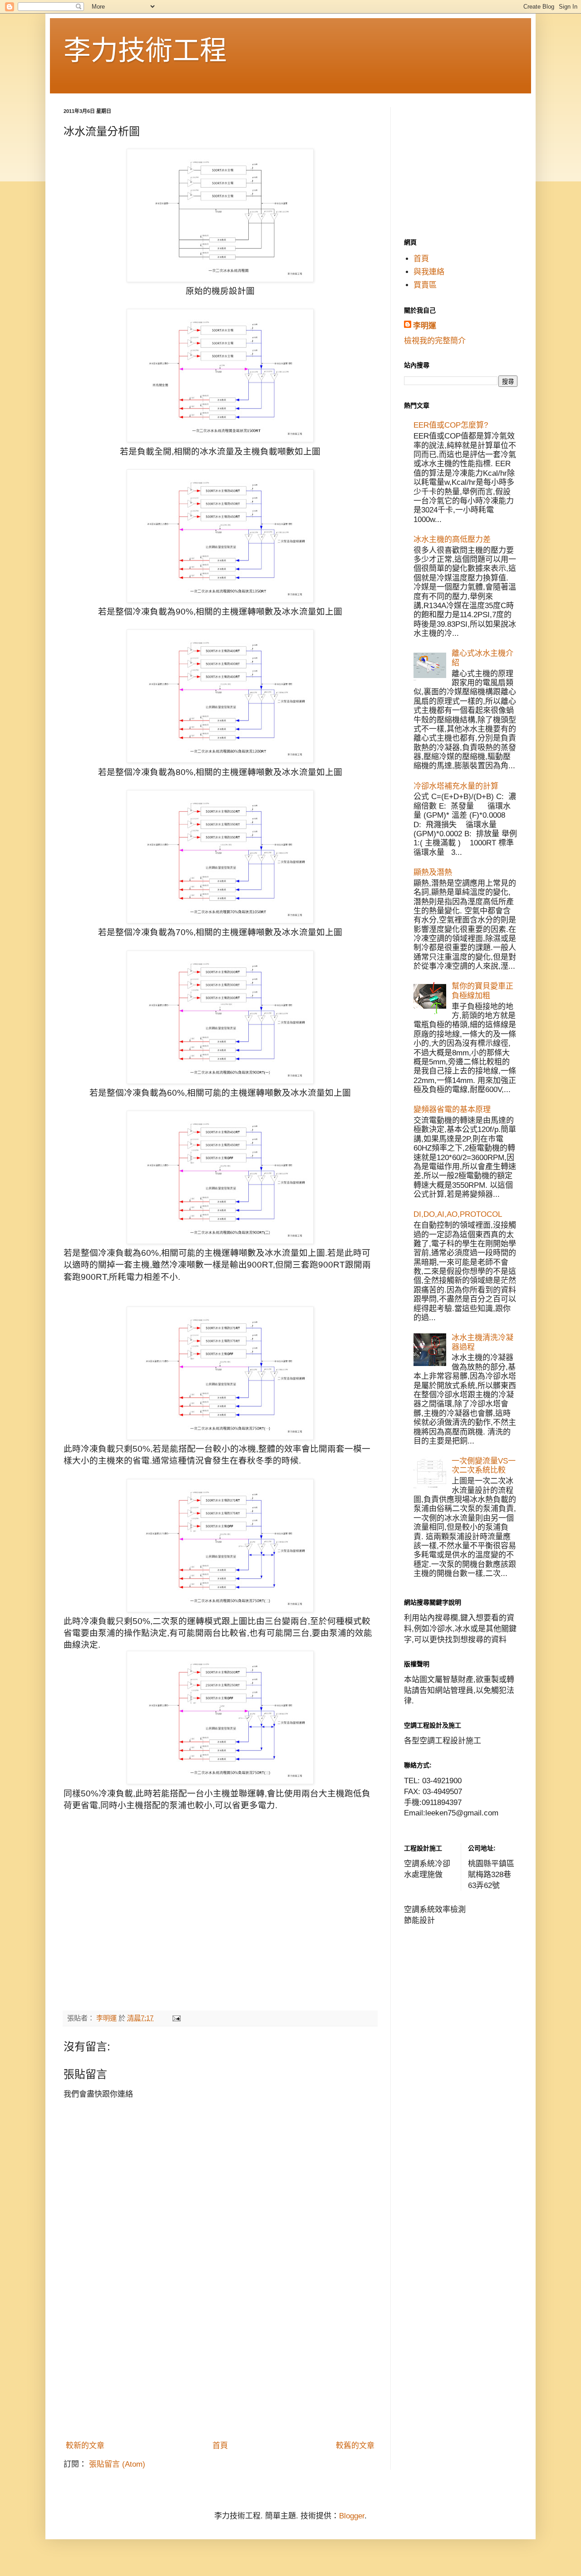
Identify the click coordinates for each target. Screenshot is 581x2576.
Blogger (352, 2516)
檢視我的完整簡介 (435, 341)
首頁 (220, 2446)
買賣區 (425, 285)
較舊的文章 (355, 2446)
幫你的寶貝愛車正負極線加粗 (483, 991)
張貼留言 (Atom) (117, 2464)
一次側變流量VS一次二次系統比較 (484, 1466)
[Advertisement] (220, 2368)
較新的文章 (85, 2446)
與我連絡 (429, 272)
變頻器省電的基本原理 (452, 1110)
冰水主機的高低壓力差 (452, 539)
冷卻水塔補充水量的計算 (456, 786)
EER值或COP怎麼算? (451, 425)
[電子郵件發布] (176, 2018)
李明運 (425, 326)
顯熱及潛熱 (433, 872)
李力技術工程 (145, 51)
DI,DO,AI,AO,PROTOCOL (458, 1214)
